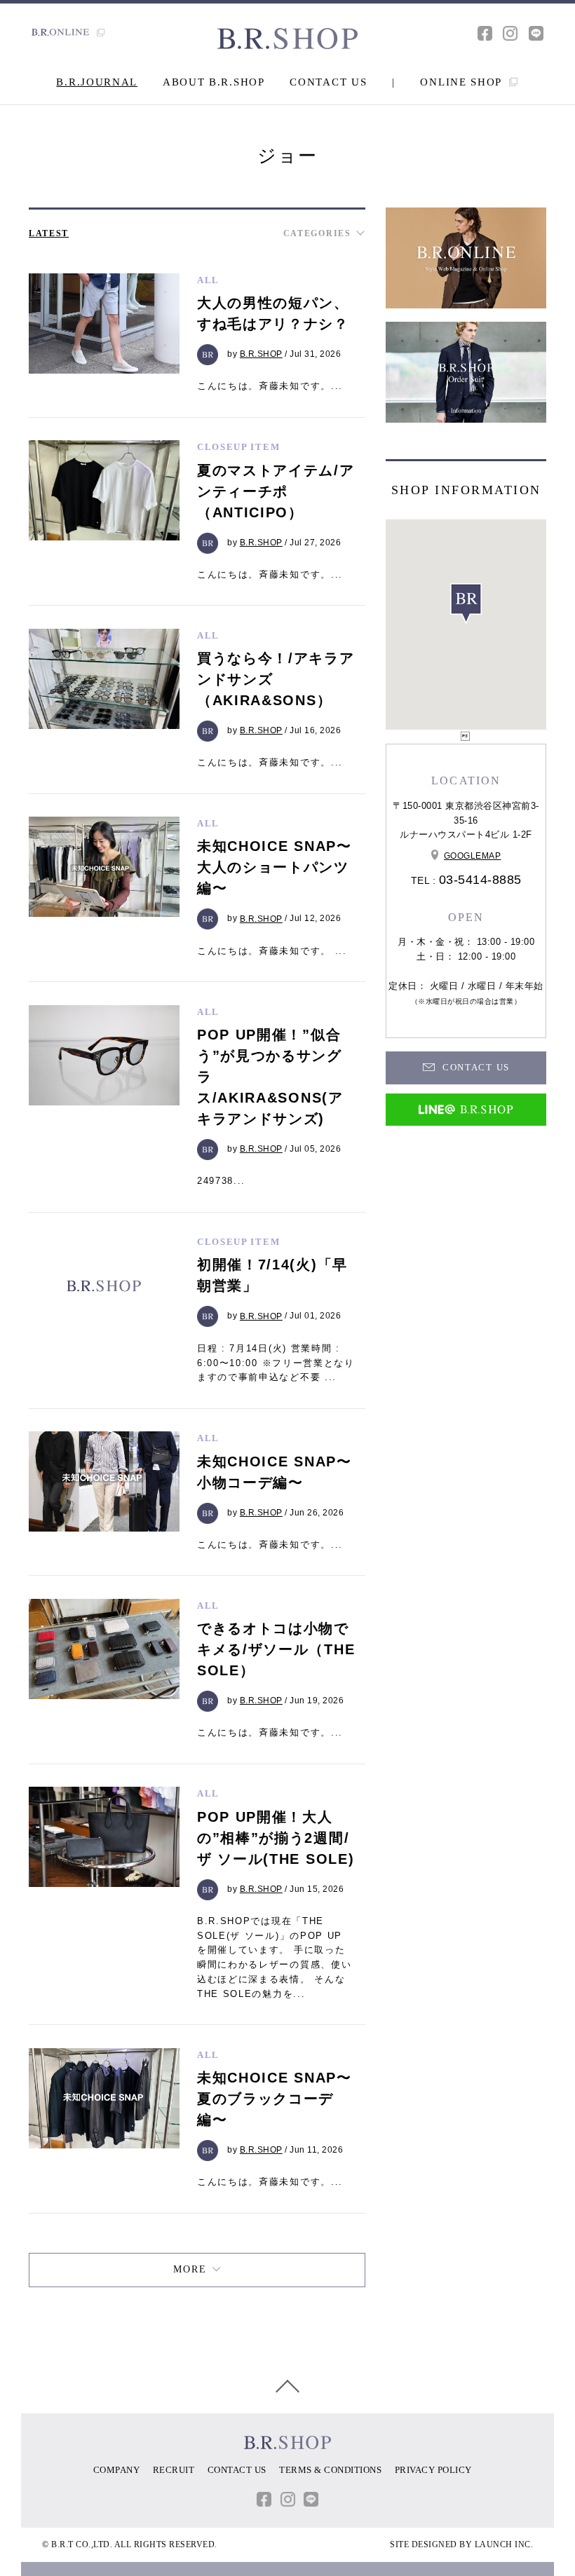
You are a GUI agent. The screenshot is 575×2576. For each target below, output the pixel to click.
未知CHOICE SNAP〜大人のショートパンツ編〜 (275, 867)
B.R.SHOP (261, 354)
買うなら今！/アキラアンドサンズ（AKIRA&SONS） (276, 679)
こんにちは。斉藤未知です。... (270, 386)
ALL (208, 280)
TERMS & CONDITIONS (330, 2470)
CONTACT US (328, 82)
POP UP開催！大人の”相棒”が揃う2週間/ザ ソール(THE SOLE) (276, 1838)
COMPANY (117, 2470)
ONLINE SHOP (462, 82)
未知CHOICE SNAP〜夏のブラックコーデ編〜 (275, 2099)
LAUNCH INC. (504, 2544)
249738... (221, 1181)
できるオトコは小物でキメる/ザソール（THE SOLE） (276, 1649)
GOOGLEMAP (473, 856)
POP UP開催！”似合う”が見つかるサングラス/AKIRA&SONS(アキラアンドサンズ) (270, 1077)
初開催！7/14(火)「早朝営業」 (272, 1275)
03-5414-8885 (480, 880)
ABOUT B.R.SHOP (214, 82)
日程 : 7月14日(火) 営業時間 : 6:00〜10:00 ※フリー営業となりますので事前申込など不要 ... (276, 1363)
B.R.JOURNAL (97, 82)
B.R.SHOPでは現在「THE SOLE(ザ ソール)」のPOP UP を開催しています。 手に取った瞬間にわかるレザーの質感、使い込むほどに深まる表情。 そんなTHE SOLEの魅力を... (275, 1957)
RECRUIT (174, 2470)
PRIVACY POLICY (433, 2470)
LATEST (49, 233)
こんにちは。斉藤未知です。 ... (272, 951)
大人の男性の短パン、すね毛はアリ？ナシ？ (273, 313)
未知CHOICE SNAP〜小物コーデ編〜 (275, 1472)
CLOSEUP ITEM (238, 447)
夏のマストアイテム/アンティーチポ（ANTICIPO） (276, 491)
